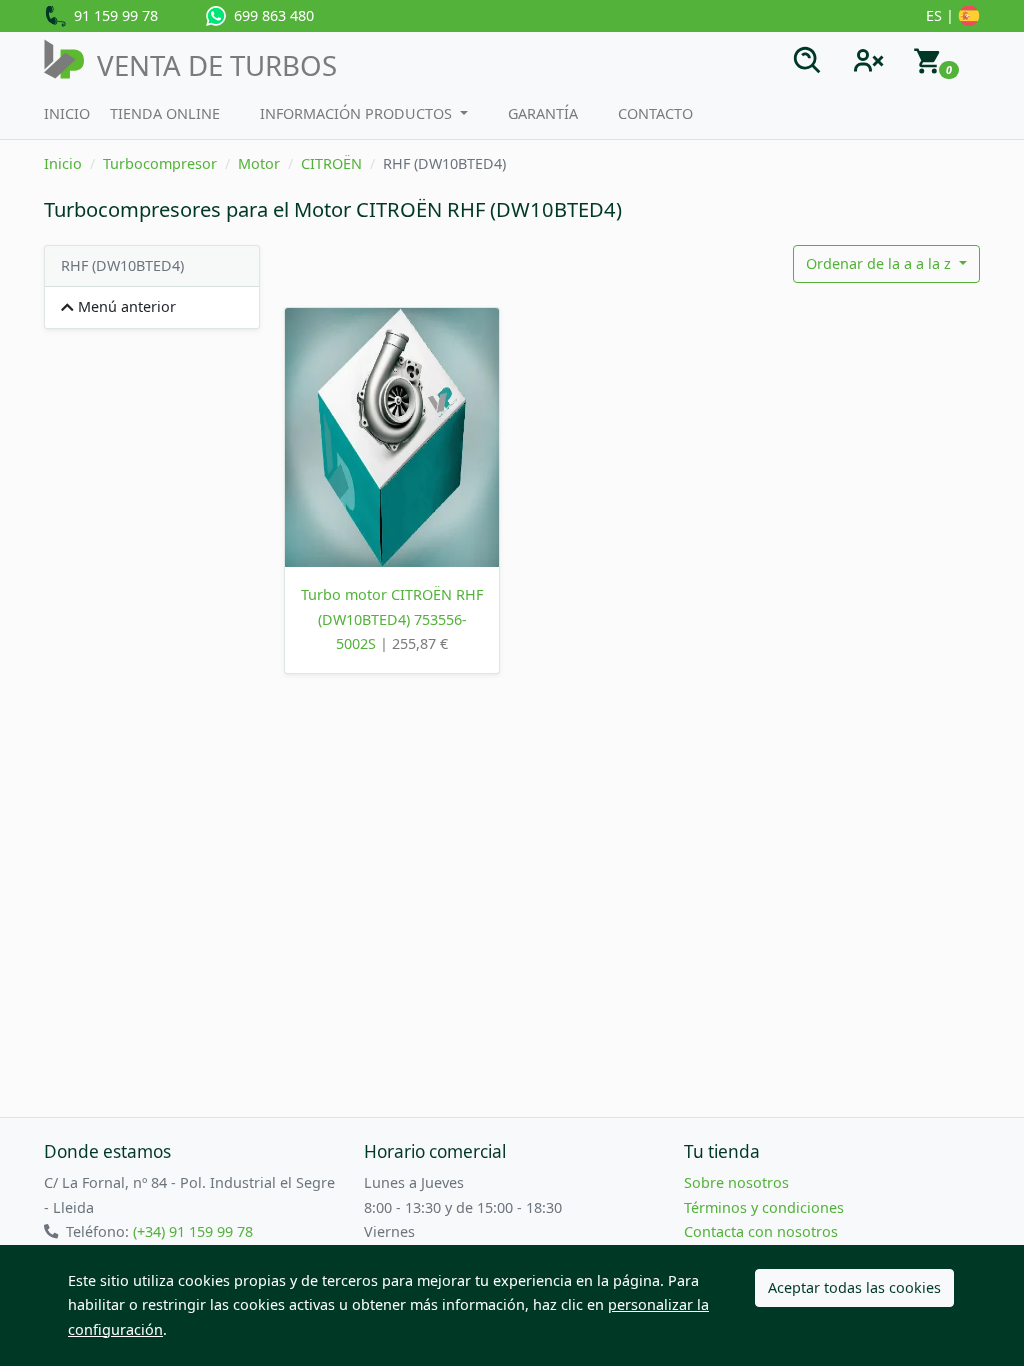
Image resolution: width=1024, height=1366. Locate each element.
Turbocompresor (160, 163)
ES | (942, 15)
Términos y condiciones (764, 1207)
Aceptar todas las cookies (854, 1287)
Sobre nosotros (736, 1182)
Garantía (543, 113)
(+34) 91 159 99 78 (193, 1231)
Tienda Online (165, 113)
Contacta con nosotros (761, 1231)
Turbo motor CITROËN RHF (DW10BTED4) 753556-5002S (392, 619)
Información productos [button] (358, 113)
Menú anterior (125, 306)
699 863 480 (270, 15)
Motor (259, 163)
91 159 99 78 (112, 15)
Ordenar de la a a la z (880, 263)
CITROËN (331, 163)
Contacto (655, 113)
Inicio (67, 113)
